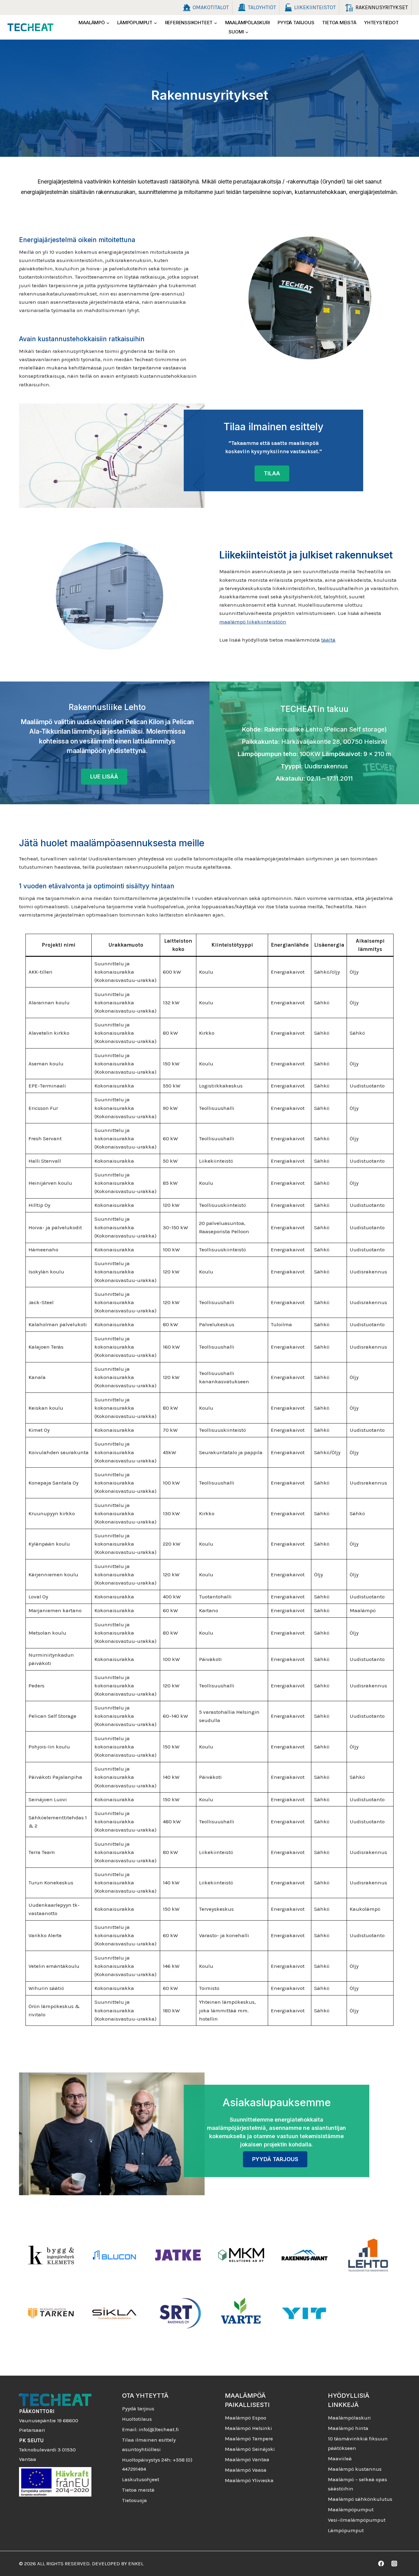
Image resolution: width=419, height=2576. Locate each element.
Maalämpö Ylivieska (249, 2480)
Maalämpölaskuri (248, 23)
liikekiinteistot (315, 7)
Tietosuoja (135, 2500)
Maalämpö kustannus (355, 2469)
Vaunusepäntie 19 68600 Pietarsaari (49, 2421)
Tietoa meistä (339, 23)
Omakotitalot (211, 7)
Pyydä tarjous (296, 23)
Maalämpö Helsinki (248, 2428)
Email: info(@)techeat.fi (150, 2429)
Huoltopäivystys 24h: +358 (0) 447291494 (157, 2464)
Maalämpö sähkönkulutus (360, 2499)
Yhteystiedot (381, 23)
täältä (328, 640)
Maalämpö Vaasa (246, 2470)
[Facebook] (381, 2564)
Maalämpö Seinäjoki (250, 2449)
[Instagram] (394, 2564)
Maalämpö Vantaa (247, 2459)
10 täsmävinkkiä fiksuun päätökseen (358, 2443)
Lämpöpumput (346, 2530)
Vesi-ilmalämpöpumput (357, 2520)
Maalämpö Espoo (246, 2418)
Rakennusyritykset (382, 7)
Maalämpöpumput (351, 2509)
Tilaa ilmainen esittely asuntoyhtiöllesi (149, 2445)
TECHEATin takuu (314, 709)
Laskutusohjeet (141, 2479)
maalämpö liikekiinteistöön (253, 622)
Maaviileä (340, 2458)
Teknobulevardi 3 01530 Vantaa (47, 2450)
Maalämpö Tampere (249, 2439)
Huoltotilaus (137, 2419)
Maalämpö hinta (348, 2428)
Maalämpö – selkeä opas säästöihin (357, 2484)
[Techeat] (30, 27)
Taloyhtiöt (262, 7)
